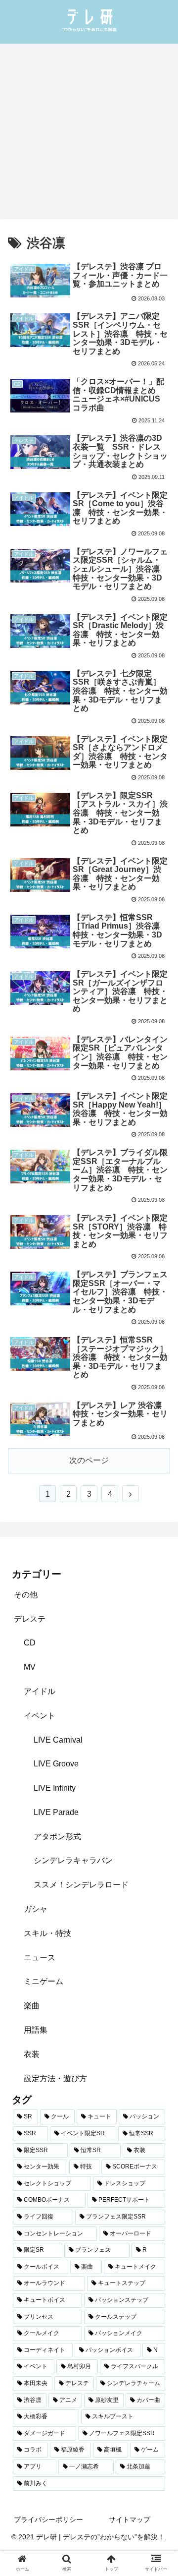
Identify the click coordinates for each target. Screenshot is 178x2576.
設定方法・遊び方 (55, 2078)
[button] (159, 1492)
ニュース (40, 1958)
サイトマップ (130, 2519)
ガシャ (36, 1909)
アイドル (40, 1691)
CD (30, 1643)
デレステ (30, 1619)
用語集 (36, 2030)
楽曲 (32, 2006)
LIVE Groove (56, 1764)
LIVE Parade (56, 1812)
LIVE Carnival (58, 1740)
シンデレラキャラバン (73, 1860)
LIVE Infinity (55, 1788)
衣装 (32, 2054)
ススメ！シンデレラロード (81, 1885)
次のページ (89, 1460)
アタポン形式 (57, 1837)
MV (30, 1667)
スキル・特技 (47, 1933)
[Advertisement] (89, 135)
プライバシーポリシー (48, 2519)
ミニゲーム (44, 1981)
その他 (26, 1595)
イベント (40, 1716)
